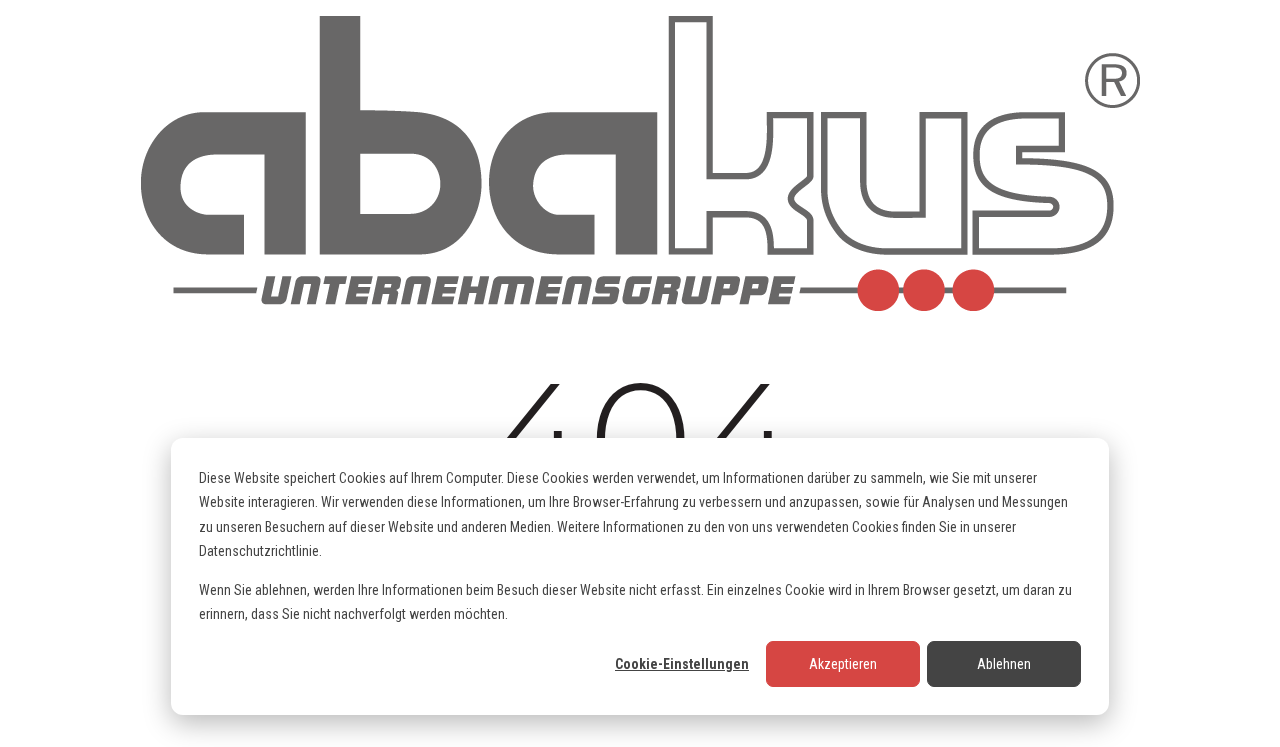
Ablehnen (1004, 664)
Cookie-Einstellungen (682, 664)
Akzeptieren (843, 664)
